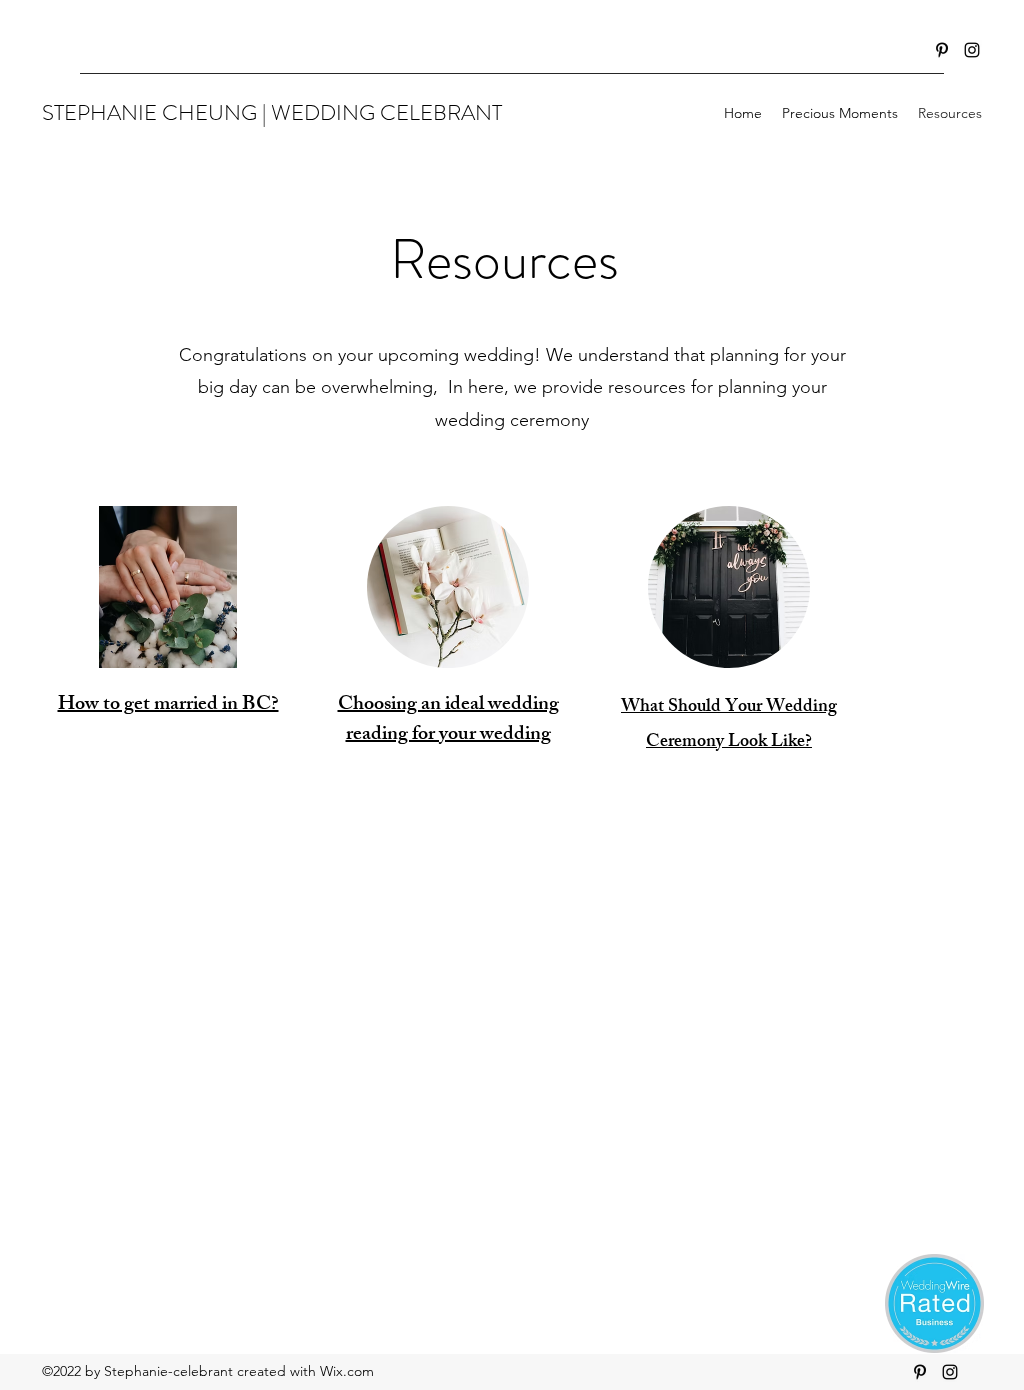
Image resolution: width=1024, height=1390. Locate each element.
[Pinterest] (942, 50)
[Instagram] (972, 50)
